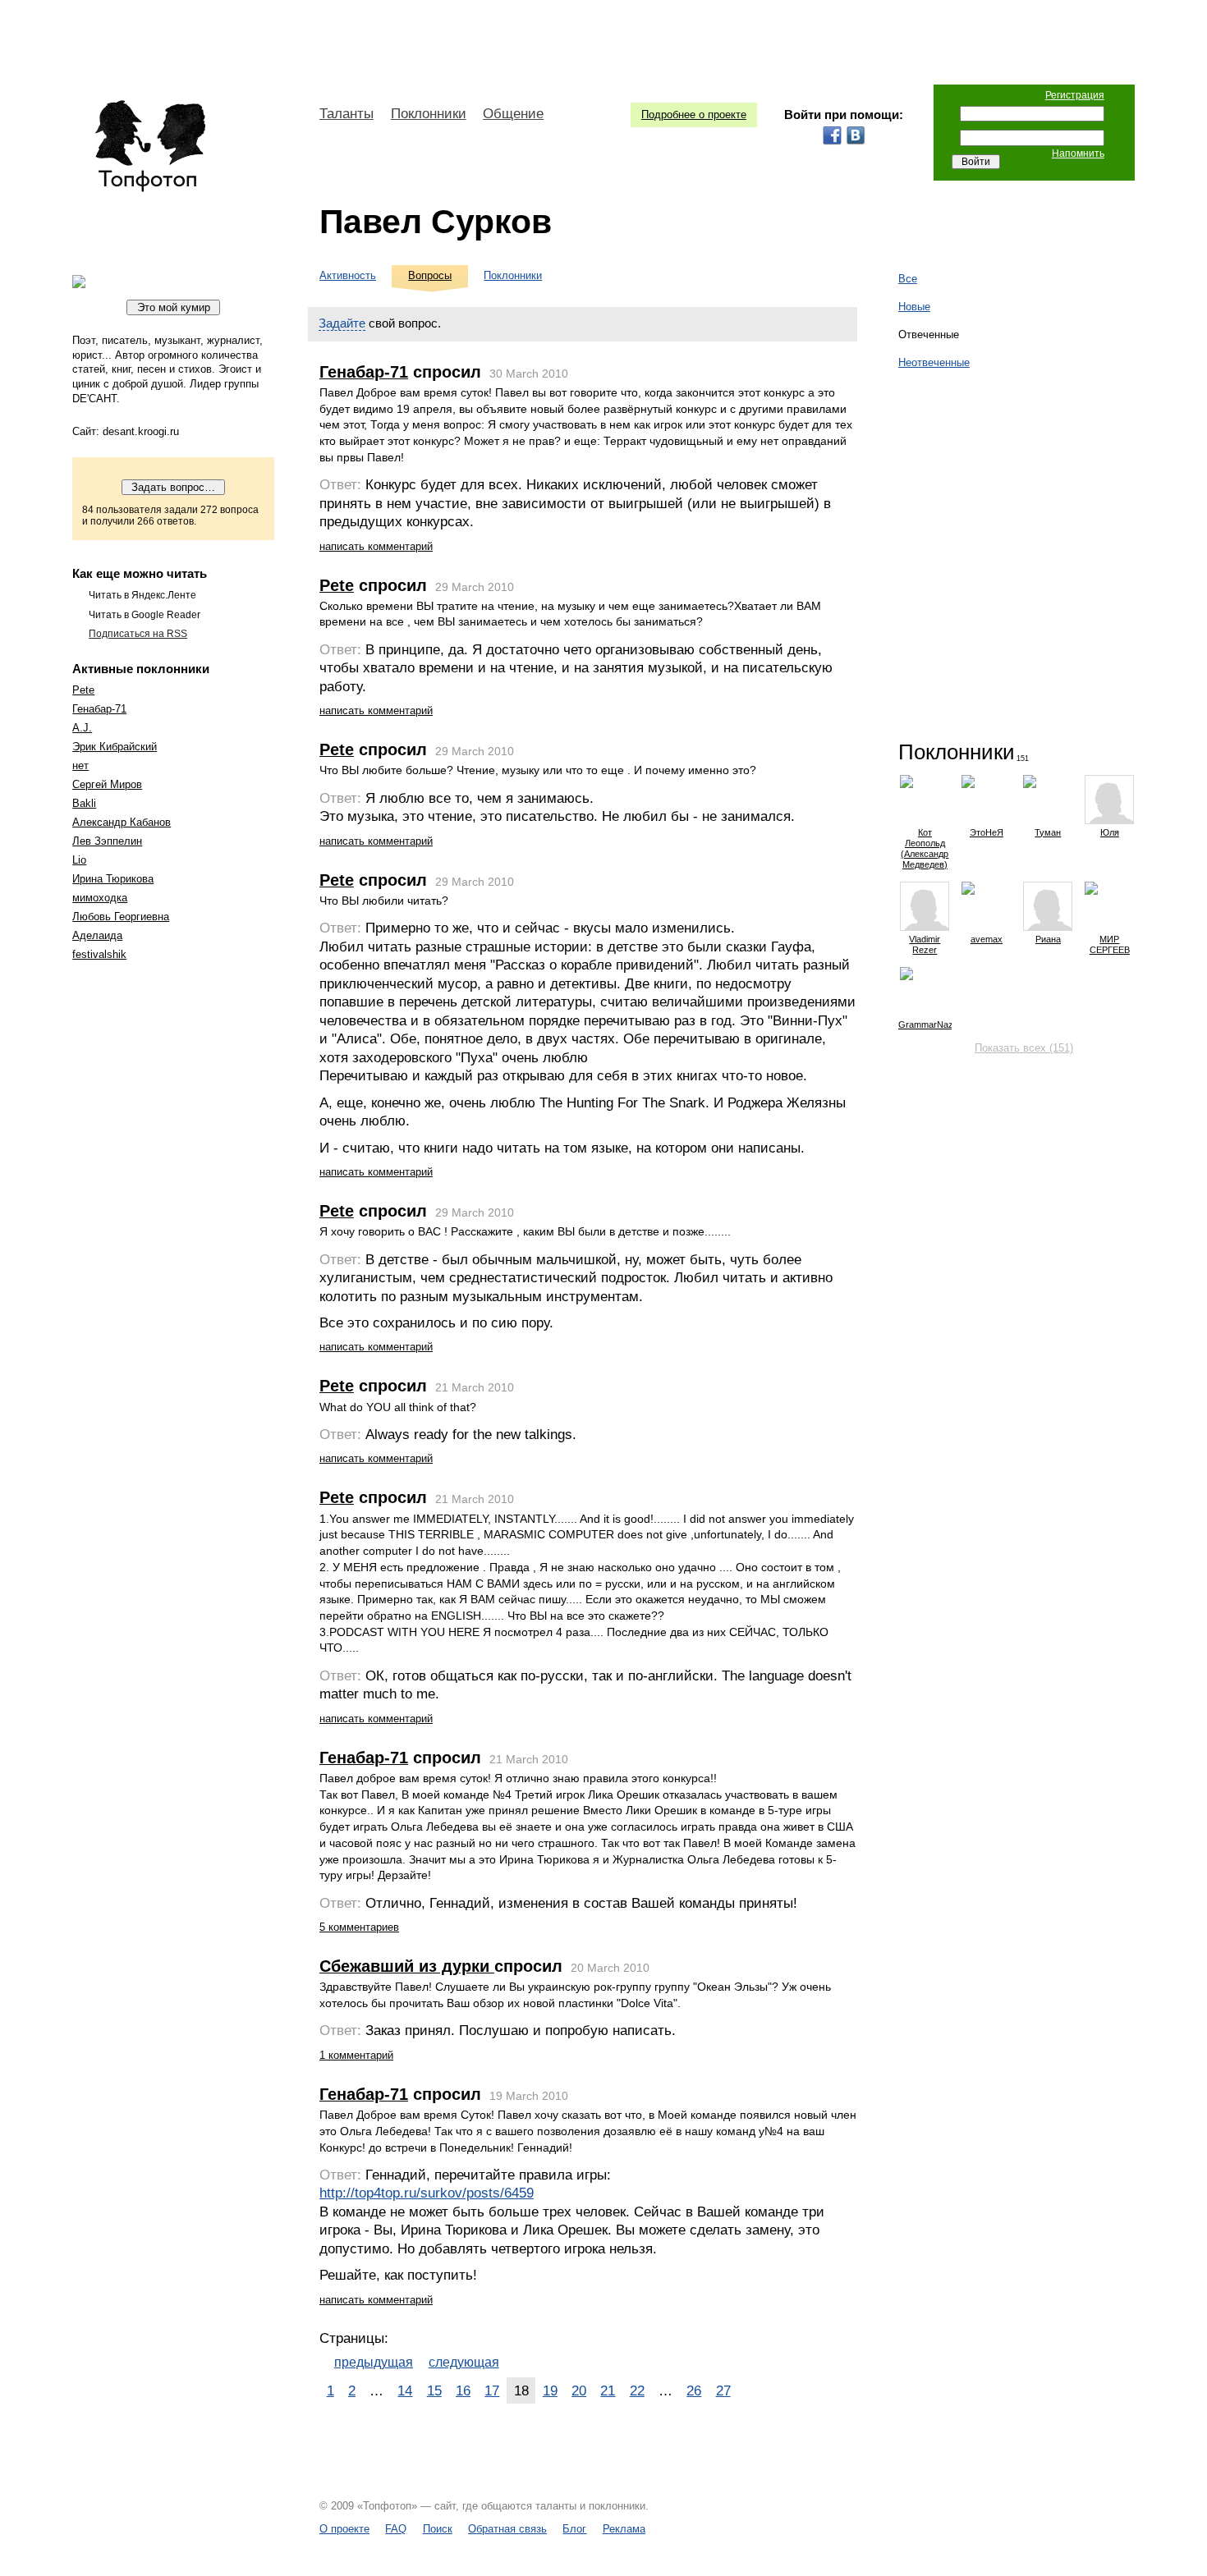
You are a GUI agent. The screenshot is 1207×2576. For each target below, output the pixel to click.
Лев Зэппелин (107, 841)
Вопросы (430, 275)
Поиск (438, 2529)
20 (579, 2390)
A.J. (82, 728)
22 (637, 2390)
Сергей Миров (107, 784)
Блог (574, 2529)
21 (608, 2390)
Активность (348, 275)
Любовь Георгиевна (121, 917)
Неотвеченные (934, 362)
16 (463, 2390)
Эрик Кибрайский (115, 747)
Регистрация (1075, 95)
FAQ (396, 2529)
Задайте (342, 323)
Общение (513, 114)
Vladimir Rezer (925, 944)
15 (434, 2390)
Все (908, 279)
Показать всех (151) (1024, 1048)
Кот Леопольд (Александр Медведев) (925, 848)
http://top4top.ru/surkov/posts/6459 (427, 2193)
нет (80, 765)
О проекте (344, 2529)
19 (550, 2390)
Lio (79, 860)
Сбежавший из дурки (407, 1966)
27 (723, 2390)
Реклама (624, 2529)
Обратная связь (507, 2529)
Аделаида (97, 935)
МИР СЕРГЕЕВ (1110, 944)
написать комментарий (376, 546)
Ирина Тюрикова (113, 879)
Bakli (84, 803)
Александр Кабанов (122, 822)
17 (492, 2390)
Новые (914, 307)
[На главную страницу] (150, 146)
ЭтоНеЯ (987, 832)
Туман (1048, 832)
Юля (1110, 832)
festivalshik (99, 954)
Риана (1048, 939)
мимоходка (100, 898)
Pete (83, 690)
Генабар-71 (99, 709)
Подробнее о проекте (694, 115)
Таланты (346, 114)
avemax (987, 939)
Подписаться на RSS (138, 634)
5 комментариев (359, 1927)
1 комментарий (356, 2055)
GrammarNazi (925, 1024)
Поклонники (429, 114)
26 (694, 2390)
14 (405, 2390)
